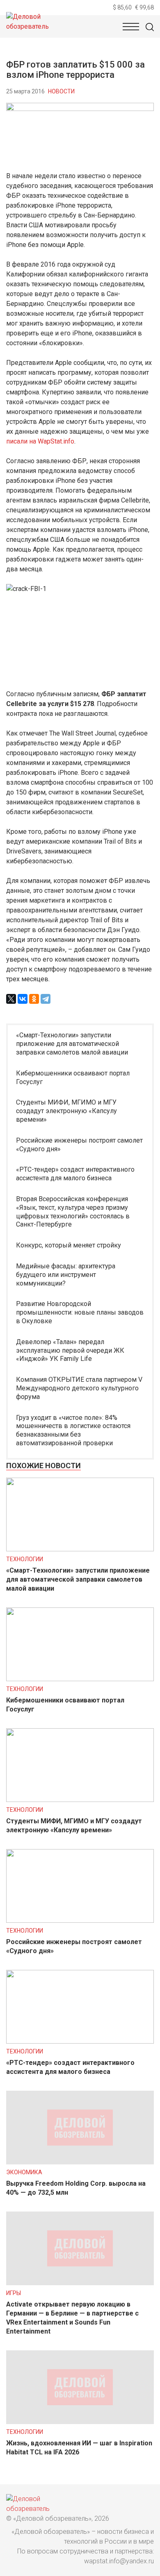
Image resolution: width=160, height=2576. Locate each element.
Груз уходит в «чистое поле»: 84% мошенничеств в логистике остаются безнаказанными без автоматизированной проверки (73, 1430)
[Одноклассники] (34, 999)
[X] (11, 999)
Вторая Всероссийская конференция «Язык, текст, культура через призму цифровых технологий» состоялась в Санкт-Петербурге (73, 1212)
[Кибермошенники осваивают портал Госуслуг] (80, 1679)
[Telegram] (46, 999)
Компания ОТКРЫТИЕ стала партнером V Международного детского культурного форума (79, 1388)
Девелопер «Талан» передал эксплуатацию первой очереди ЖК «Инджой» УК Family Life (70, 1350)
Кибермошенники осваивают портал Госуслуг (73, 1077)
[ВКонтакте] (23, 999)
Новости (61, 91)
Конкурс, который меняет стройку (69, 1245)
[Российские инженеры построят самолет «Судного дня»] (80, 1921)
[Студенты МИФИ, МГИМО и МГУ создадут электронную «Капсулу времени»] (80, 1800)
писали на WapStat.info (40, 441)
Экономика (24, 2172)
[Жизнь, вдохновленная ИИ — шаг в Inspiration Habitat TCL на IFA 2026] (80, 2422)
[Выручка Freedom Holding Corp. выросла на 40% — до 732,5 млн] (80, 2162)
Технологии (25, 1559)
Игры (14, 2293)
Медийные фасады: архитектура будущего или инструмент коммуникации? (66, 1275)
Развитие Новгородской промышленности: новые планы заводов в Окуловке (80, 1312)
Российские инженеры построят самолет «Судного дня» (79, 1145)
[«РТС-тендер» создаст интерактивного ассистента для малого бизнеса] (80, 2041)
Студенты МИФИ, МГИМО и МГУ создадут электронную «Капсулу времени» (66, 1111)
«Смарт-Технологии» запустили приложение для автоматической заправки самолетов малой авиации (72, 1044)
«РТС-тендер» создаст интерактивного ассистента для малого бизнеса (75, 1174)
